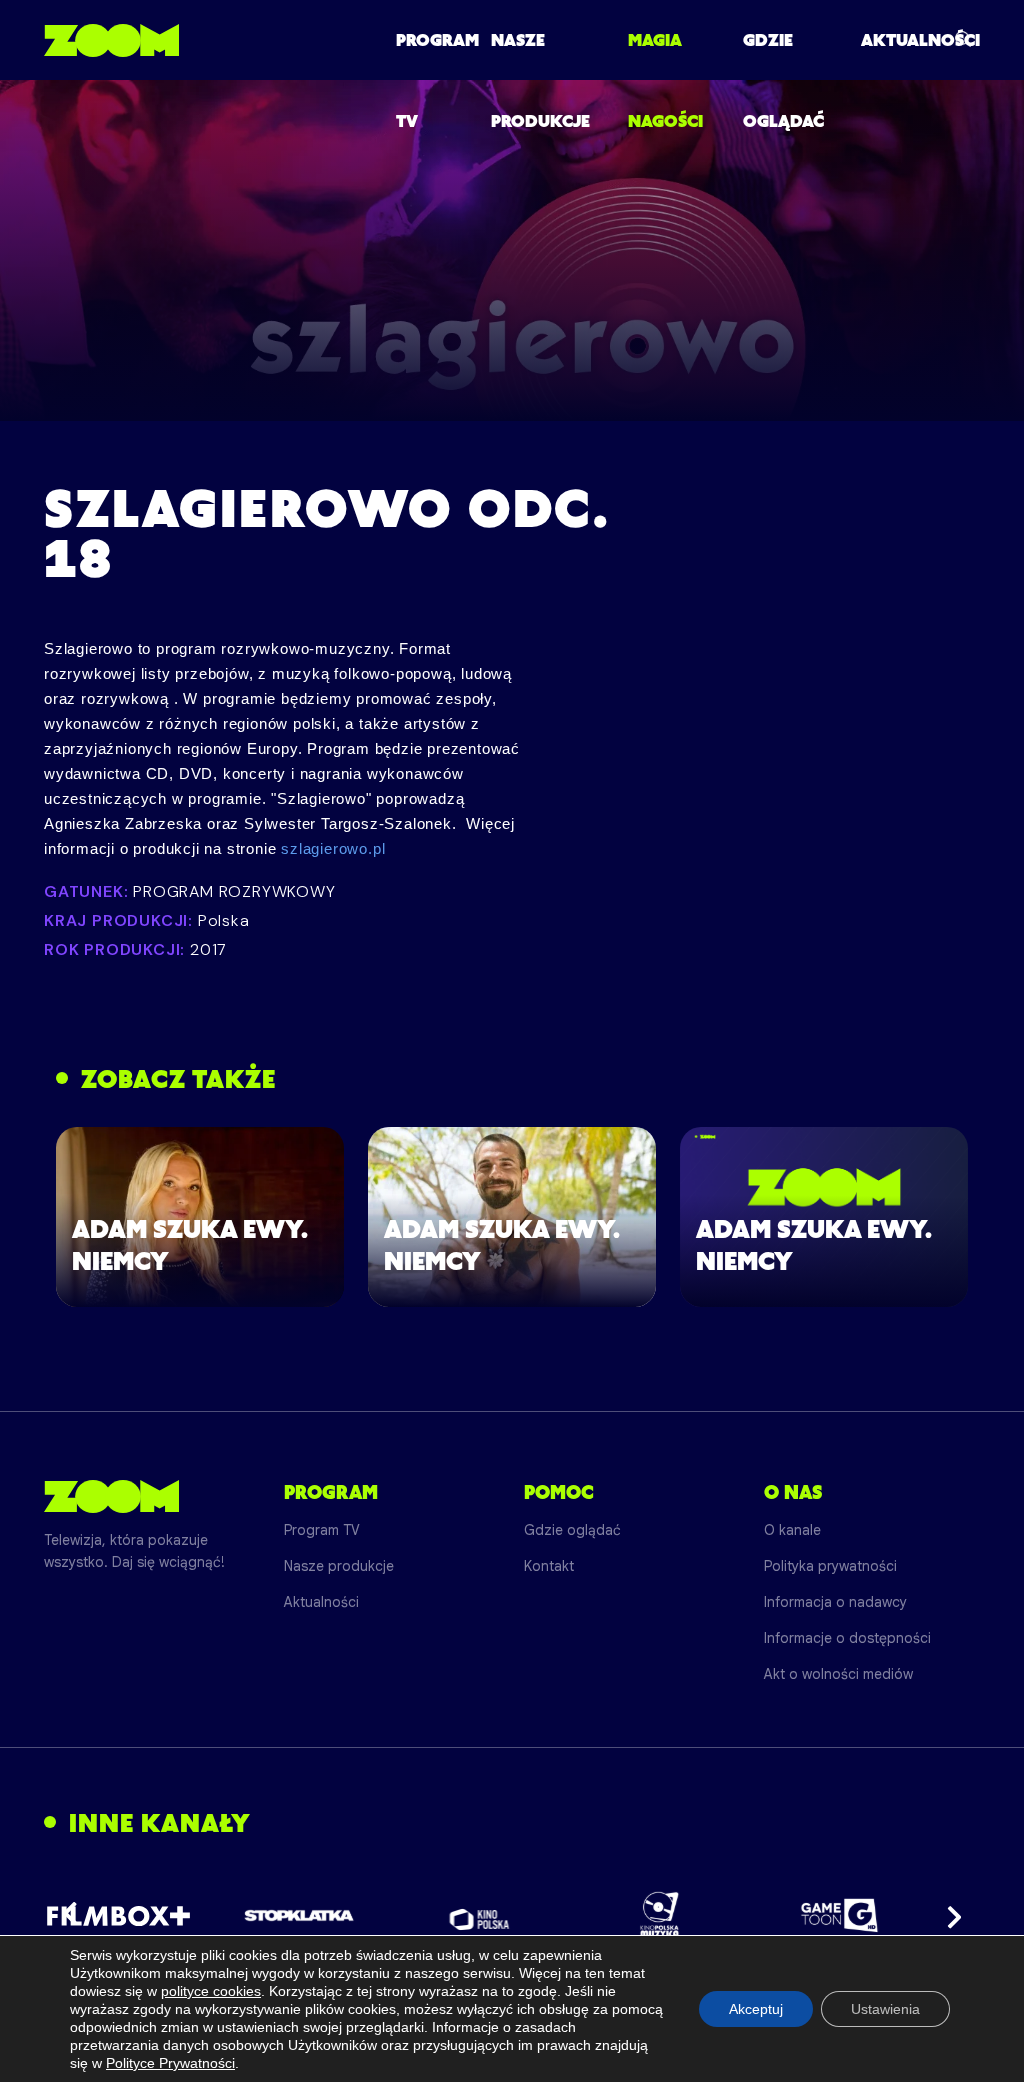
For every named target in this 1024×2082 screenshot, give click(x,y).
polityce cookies (211, 1991)
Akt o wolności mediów (838, 1674)
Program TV (322, 1530)
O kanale (792, 1530)
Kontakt (549, 1566)
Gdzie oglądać (572, 1530)
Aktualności (920, 40)
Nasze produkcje (339, 1566)
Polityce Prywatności (170, 2063)
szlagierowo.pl (333, 848)
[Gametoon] (839, 1915)
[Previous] (76, 1915)
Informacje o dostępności (847, 1638)
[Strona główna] (111, 40)
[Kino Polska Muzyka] (659, 1915)
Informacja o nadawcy (835, 1602)
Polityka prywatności (830, 1566)
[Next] (948, 1915)
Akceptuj (756, 2009)
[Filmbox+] (118, 1915)
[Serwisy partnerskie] (512, 1915)
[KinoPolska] (479, 1915)
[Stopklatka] (299, 1915)
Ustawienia (885, 2009)
